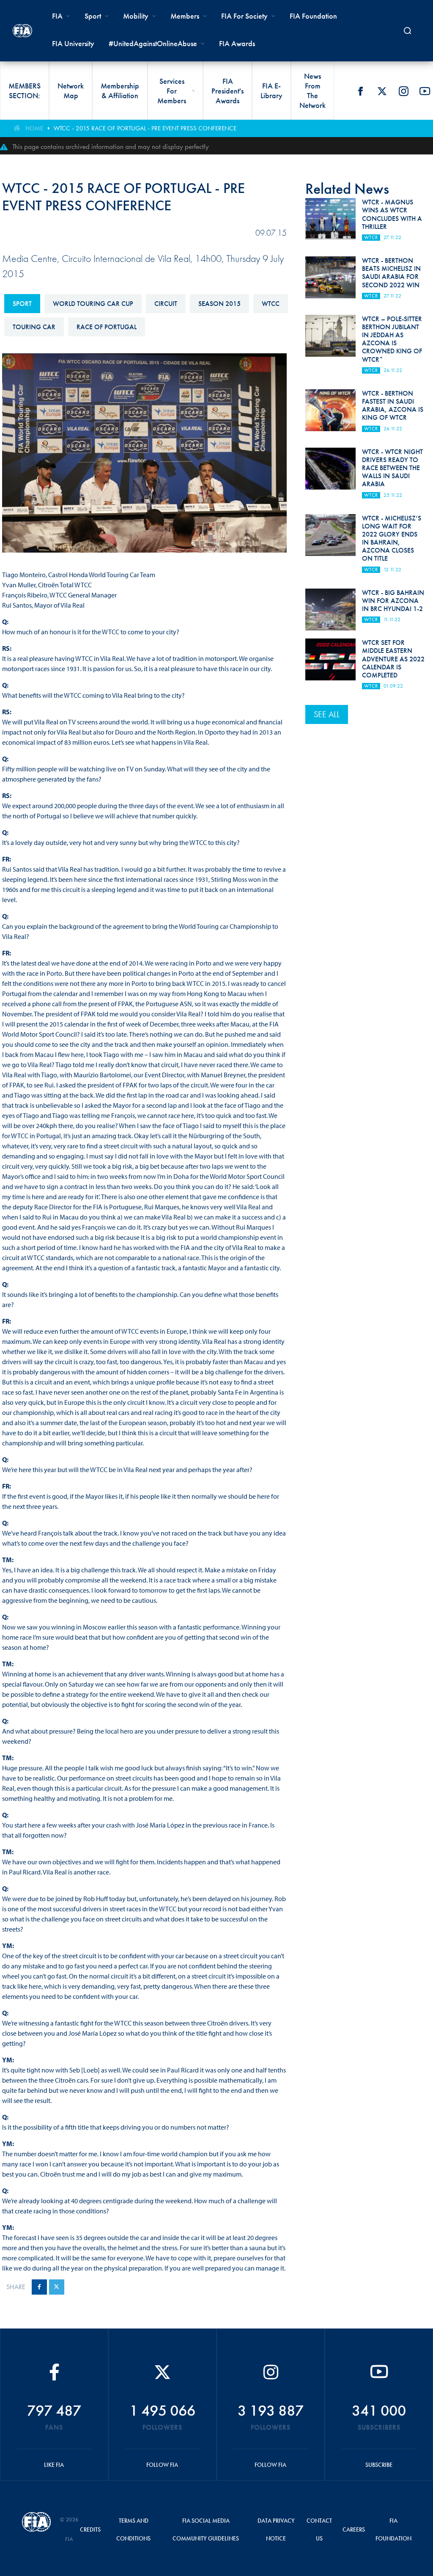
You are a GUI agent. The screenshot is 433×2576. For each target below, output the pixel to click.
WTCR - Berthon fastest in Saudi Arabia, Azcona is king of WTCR (393, 406)
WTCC (271, 304)
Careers (354, 2529)
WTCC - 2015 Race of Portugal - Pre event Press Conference (145, 128)
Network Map (71, 91)
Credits (90, 2529)
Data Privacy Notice (276, 2529)
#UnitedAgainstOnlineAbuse (153, 43)
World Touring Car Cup (93, 304)
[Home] (22, 31)
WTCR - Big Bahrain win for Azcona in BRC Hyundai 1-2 (393, 601)
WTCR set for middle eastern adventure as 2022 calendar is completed (393, 659)
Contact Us (319, 2529)
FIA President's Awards (227, 91)
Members (185, 16)
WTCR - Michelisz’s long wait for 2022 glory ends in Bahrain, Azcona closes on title (392, 538)
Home (34, 128)
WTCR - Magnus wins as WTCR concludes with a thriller (392, 214)
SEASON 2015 (219, 304)
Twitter (382, 91)
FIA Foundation (313, 16)
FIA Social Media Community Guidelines (206, 2529)
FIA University (73, 43)
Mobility (136, 16)
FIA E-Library (271, 91)
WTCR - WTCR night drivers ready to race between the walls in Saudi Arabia (392, 468)
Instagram (403, 91)
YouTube (425, 91)
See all (327, 714)
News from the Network (312, 91)
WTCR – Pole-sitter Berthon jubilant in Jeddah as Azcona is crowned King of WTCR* (392, 339)
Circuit (166, 304)
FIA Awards (237, 43)
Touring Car (34, 327)
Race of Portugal (107, 327)
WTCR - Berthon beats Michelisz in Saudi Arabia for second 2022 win (391, 273)
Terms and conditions (133, 2529)
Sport (22, 304)
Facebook (360, 91)
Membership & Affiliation (120, 91)
